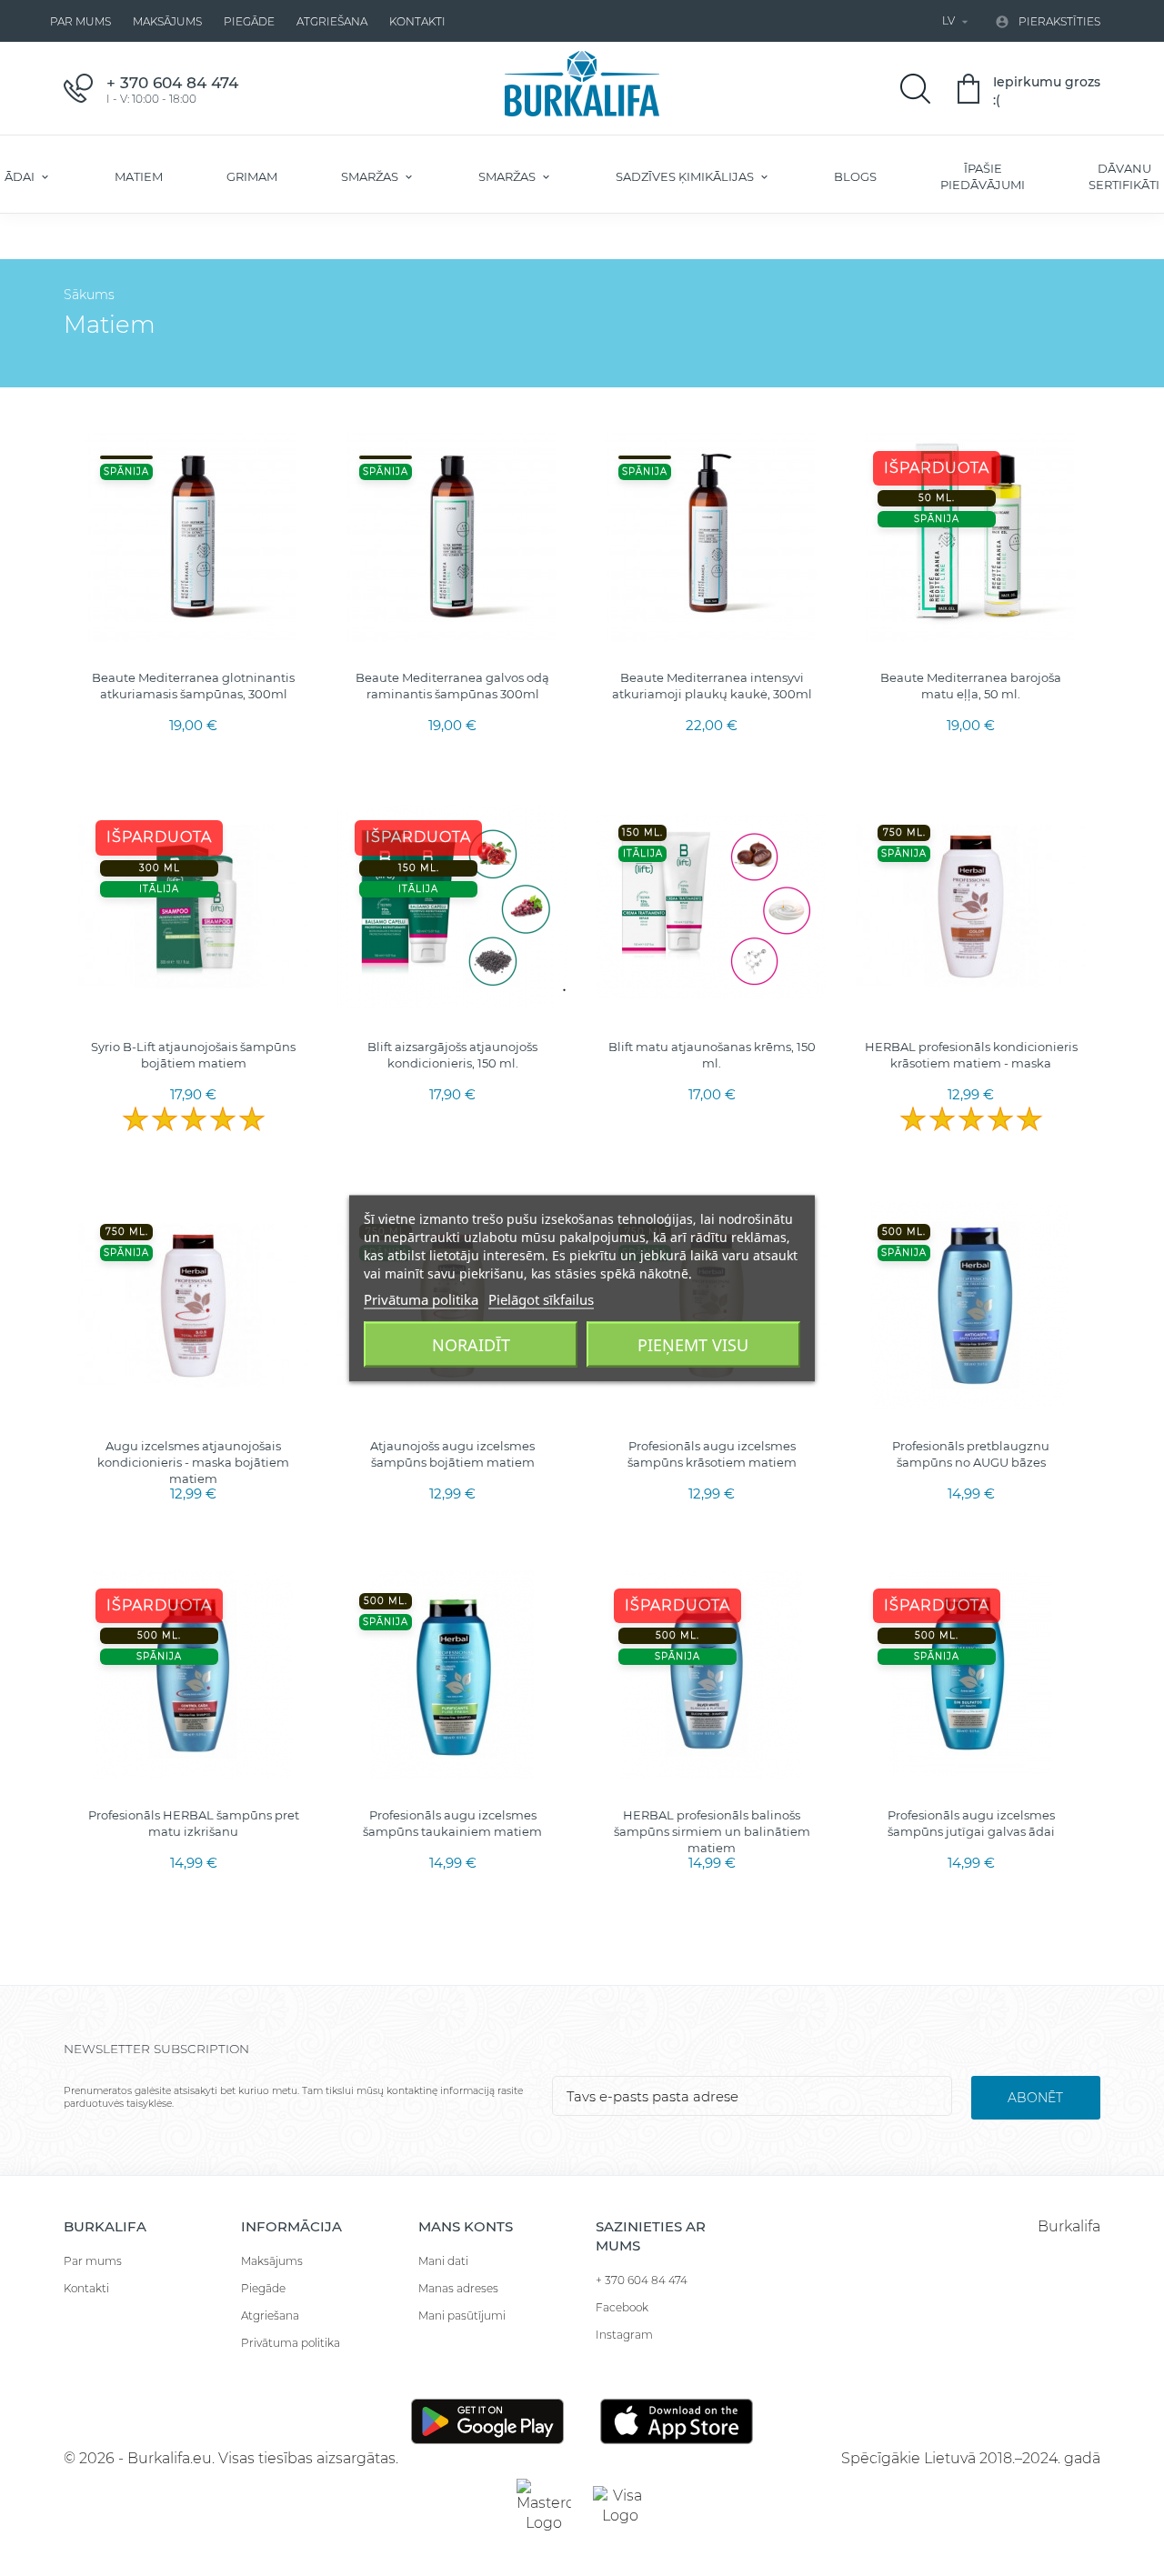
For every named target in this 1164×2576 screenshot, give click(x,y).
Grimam (252, 176)
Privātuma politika (291, 2343)
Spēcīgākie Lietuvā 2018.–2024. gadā (971, 2458)
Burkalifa (1069, 2226)
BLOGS (855, 176)
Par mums (80, 21)
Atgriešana (332, 21)
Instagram (624, 2335)
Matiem (139, 176)
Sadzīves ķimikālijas (686, 176)
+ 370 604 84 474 (642, 2280)
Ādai (21, 176)
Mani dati (443, 2261)
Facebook (622, 2307)
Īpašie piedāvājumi (983, 176)
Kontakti (417, 21)
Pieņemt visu (693, 1344)
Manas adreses (458, 2288)
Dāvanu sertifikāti (1124, 176)
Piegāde (249, 21)
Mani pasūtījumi (462, 2315)
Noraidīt (471, 1344)
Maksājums (167, 21)
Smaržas (371, 176)
